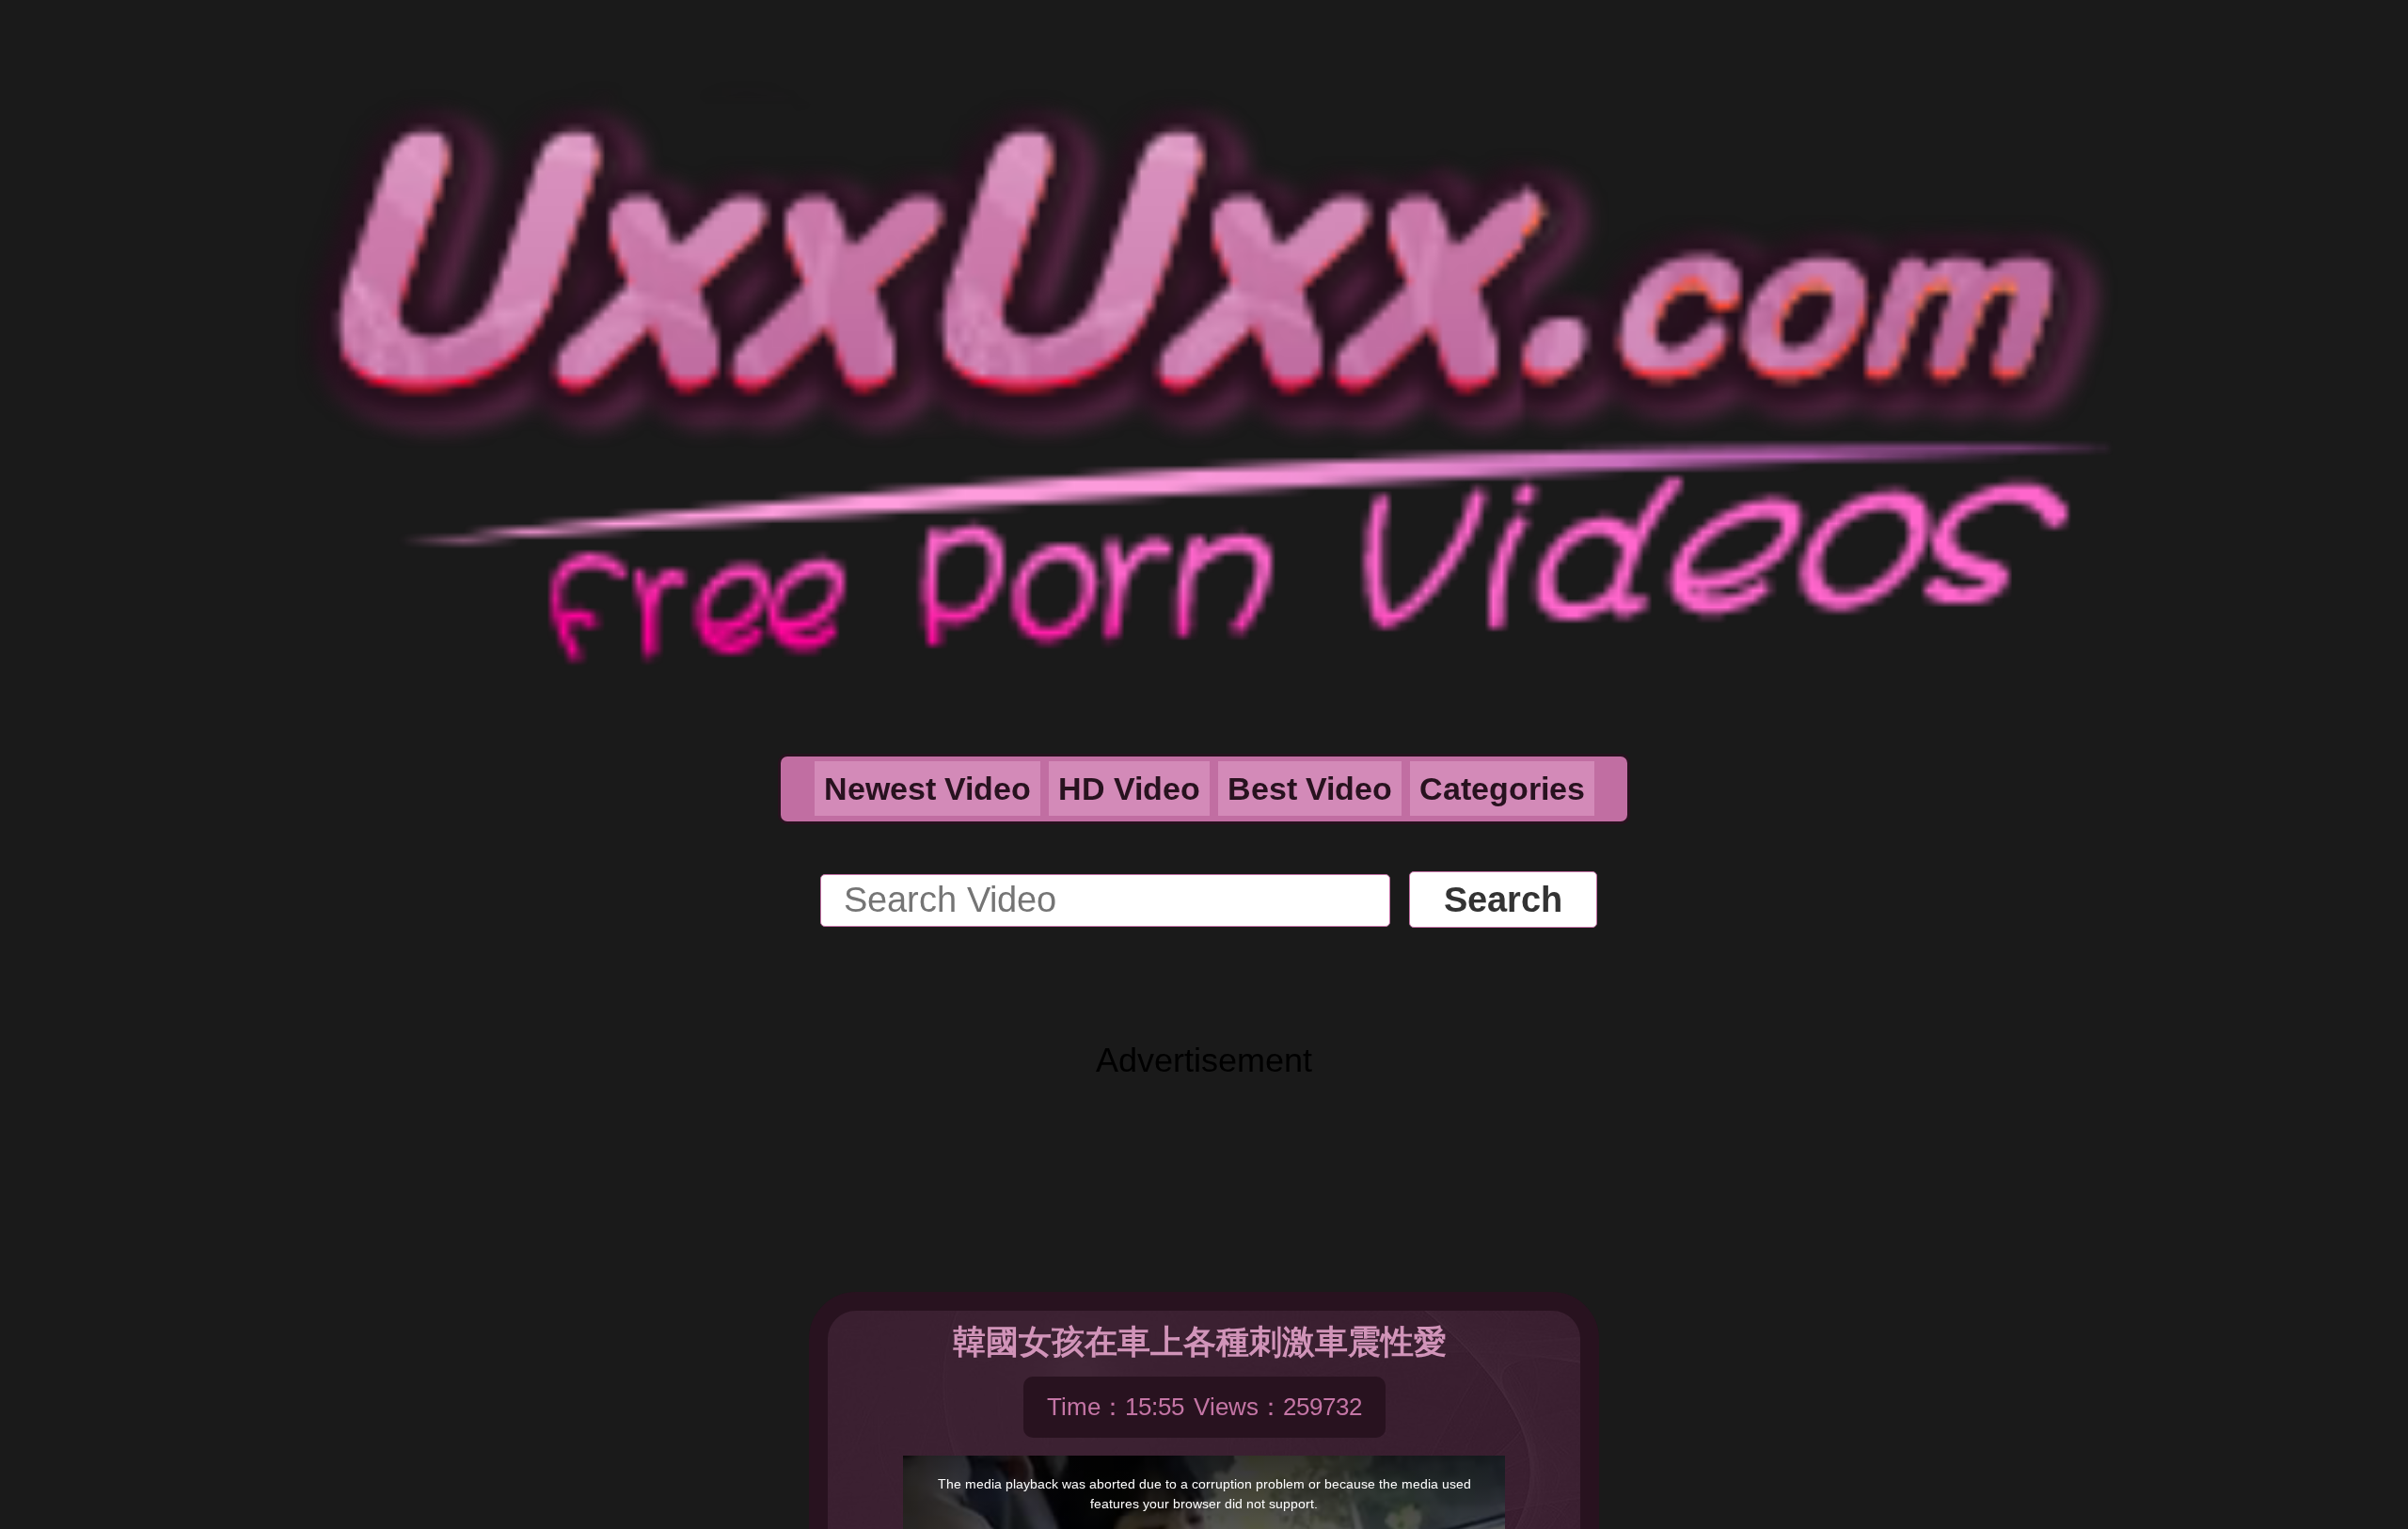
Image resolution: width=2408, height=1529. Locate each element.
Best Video (1310, 788)
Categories (1502, 788)
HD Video (1129, 788)
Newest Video (927, 788)
